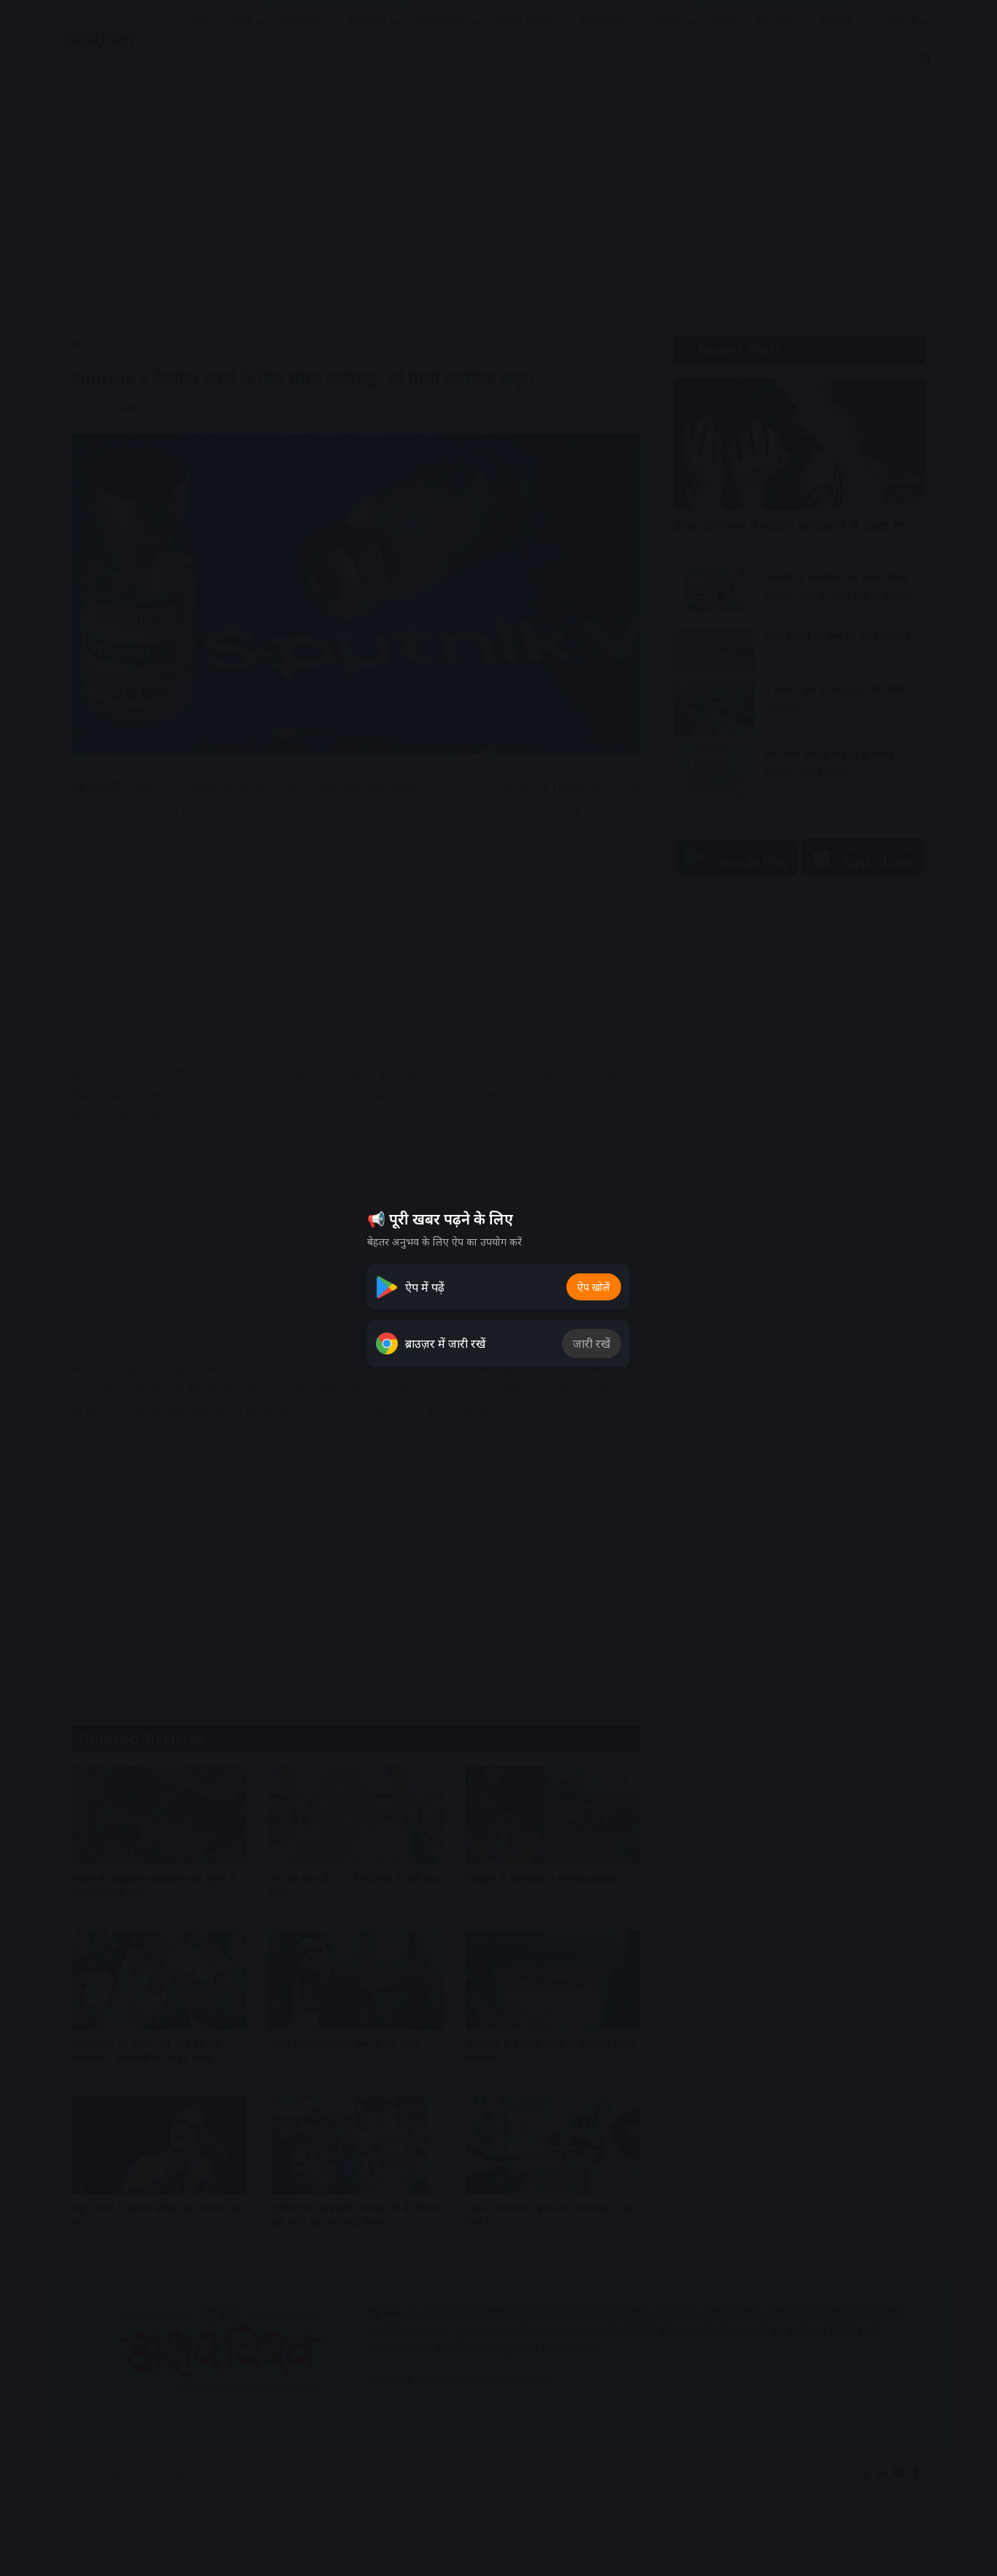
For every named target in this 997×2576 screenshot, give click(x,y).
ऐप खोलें (594, 1287)
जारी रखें (592, 1343)
